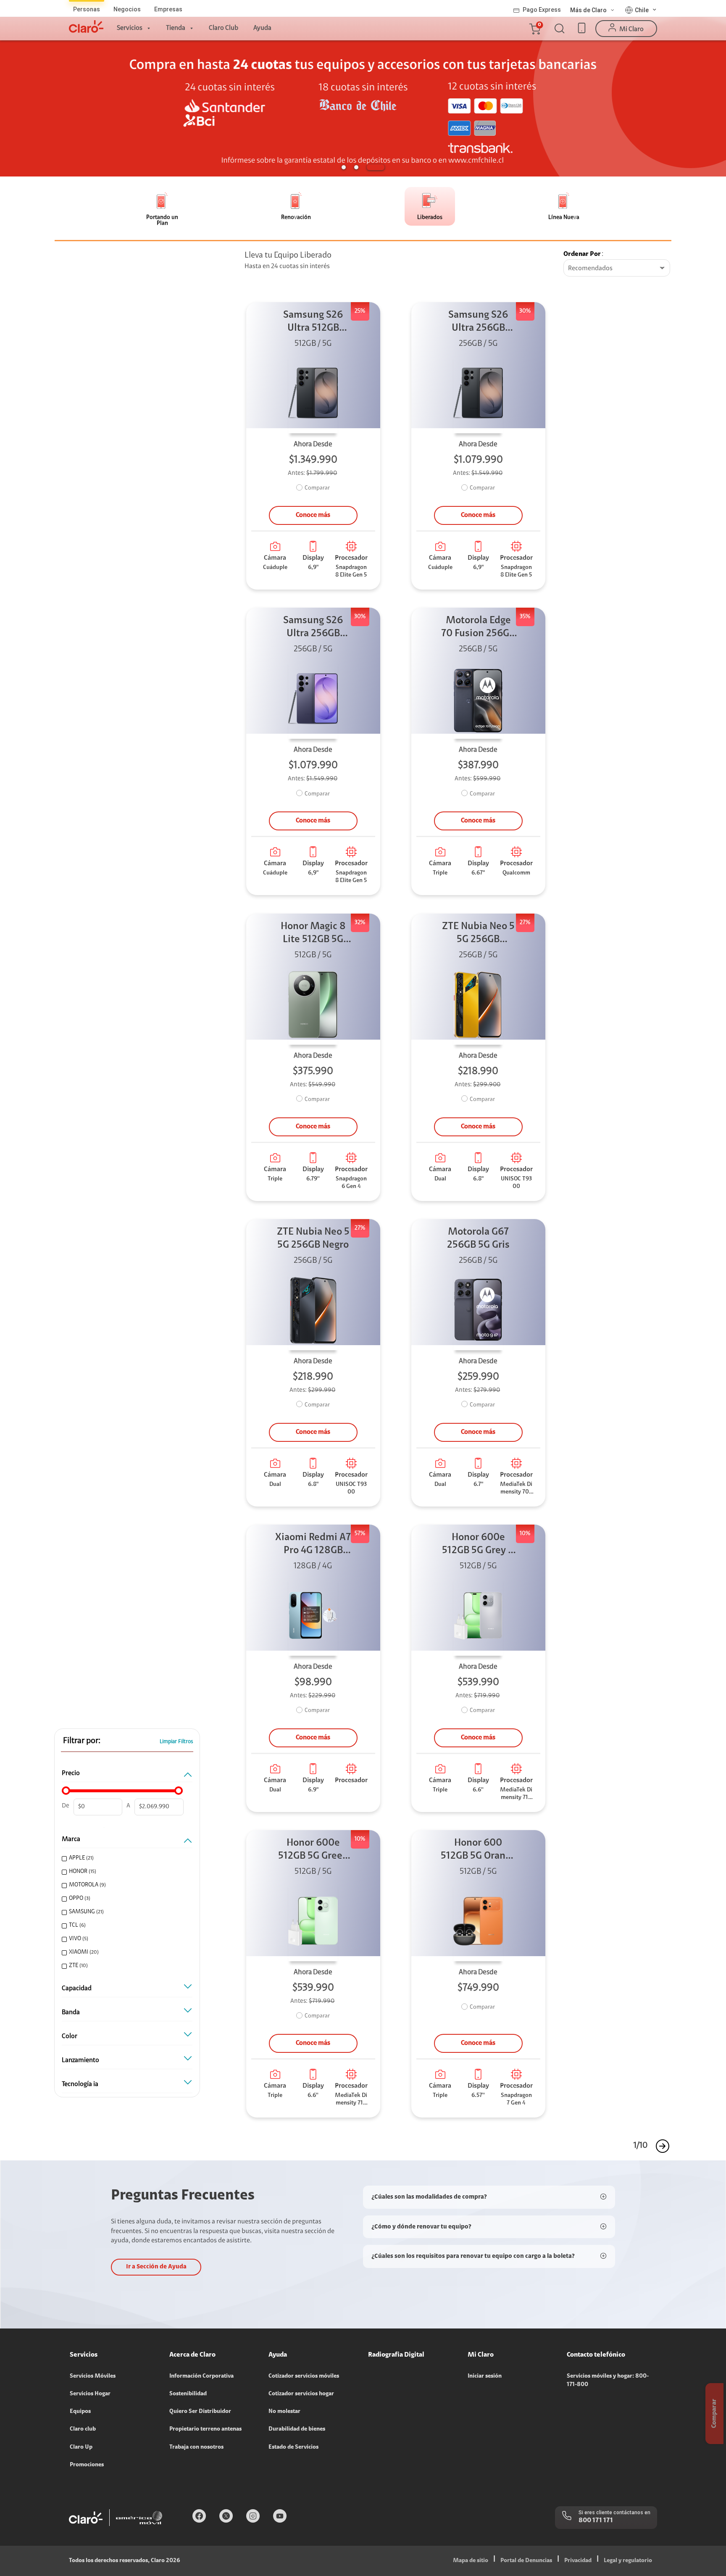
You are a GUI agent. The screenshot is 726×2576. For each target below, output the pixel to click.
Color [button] (70, 2036)
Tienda (176, 28)
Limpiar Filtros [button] (176, 1742)
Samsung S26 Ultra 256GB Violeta (313, 628)
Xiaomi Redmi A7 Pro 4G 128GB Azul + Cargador (313, 1545)
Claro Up (81, 2447)
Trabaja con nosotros (196, 2447)
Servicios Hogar (90, 2394)
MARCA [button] (71, 1839)
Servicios (130, 28)
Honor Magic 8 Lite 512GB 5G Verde (313, 934)
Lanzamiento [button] (80, 2060)
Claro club (83, 2429)
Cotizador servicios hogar (301, 2394)
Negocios (127, 9)
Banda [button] (71, 2012)
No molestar (284, 2412)
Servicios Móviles (93, 2376)
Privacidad (578, 2561)
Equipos (80, 2412)
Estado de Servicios (293, 2447)
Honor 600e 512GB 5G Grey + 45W (478, 1545)
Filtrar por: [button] (82, 1741)
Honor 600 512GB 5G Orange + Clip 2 (478, 1850)
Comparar (317, 488)
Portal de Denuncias (526, 2561)
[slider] (66, 1791)
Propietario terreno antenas (205, 2429)
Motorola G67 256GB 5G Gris (478, 1239)
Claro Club (224, 28)
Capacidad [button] (77, 1989)
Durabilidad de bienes (297, 2429)
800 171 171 (596, 2521)
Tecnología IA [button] (80, 2084)
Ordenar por (582, 254)
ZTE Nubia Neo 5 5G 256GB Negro (313, 1239)
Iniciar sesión (485, 2376)
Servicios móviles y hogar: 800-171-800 (608, 2381)
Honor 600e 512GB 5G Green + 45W (313, 1850)
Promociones (87, 2465)
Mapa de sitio (471, 2561)
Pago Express (542, 10)
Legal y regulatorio (628, 2561)
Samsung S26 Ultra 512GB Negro (313, 323)
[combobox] (617, 269)
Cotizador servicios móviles (304, 2376)
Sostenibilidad (188, 2394)
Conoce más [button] (313, 515)
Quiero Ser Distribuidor (200, 2412)
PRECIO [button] (71, 1773)
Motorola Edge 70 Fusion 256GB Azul (478, 628)
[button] (534, 29)
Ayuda (262, 28)
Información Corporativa (201, 2376)
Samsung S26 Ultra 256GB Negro (478, 323)
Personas (87, 9)
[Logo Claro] (86, 26)
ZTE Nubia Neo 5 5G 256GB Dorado (478, 934)
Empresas (168, 9)
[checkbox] (126, 1858)
